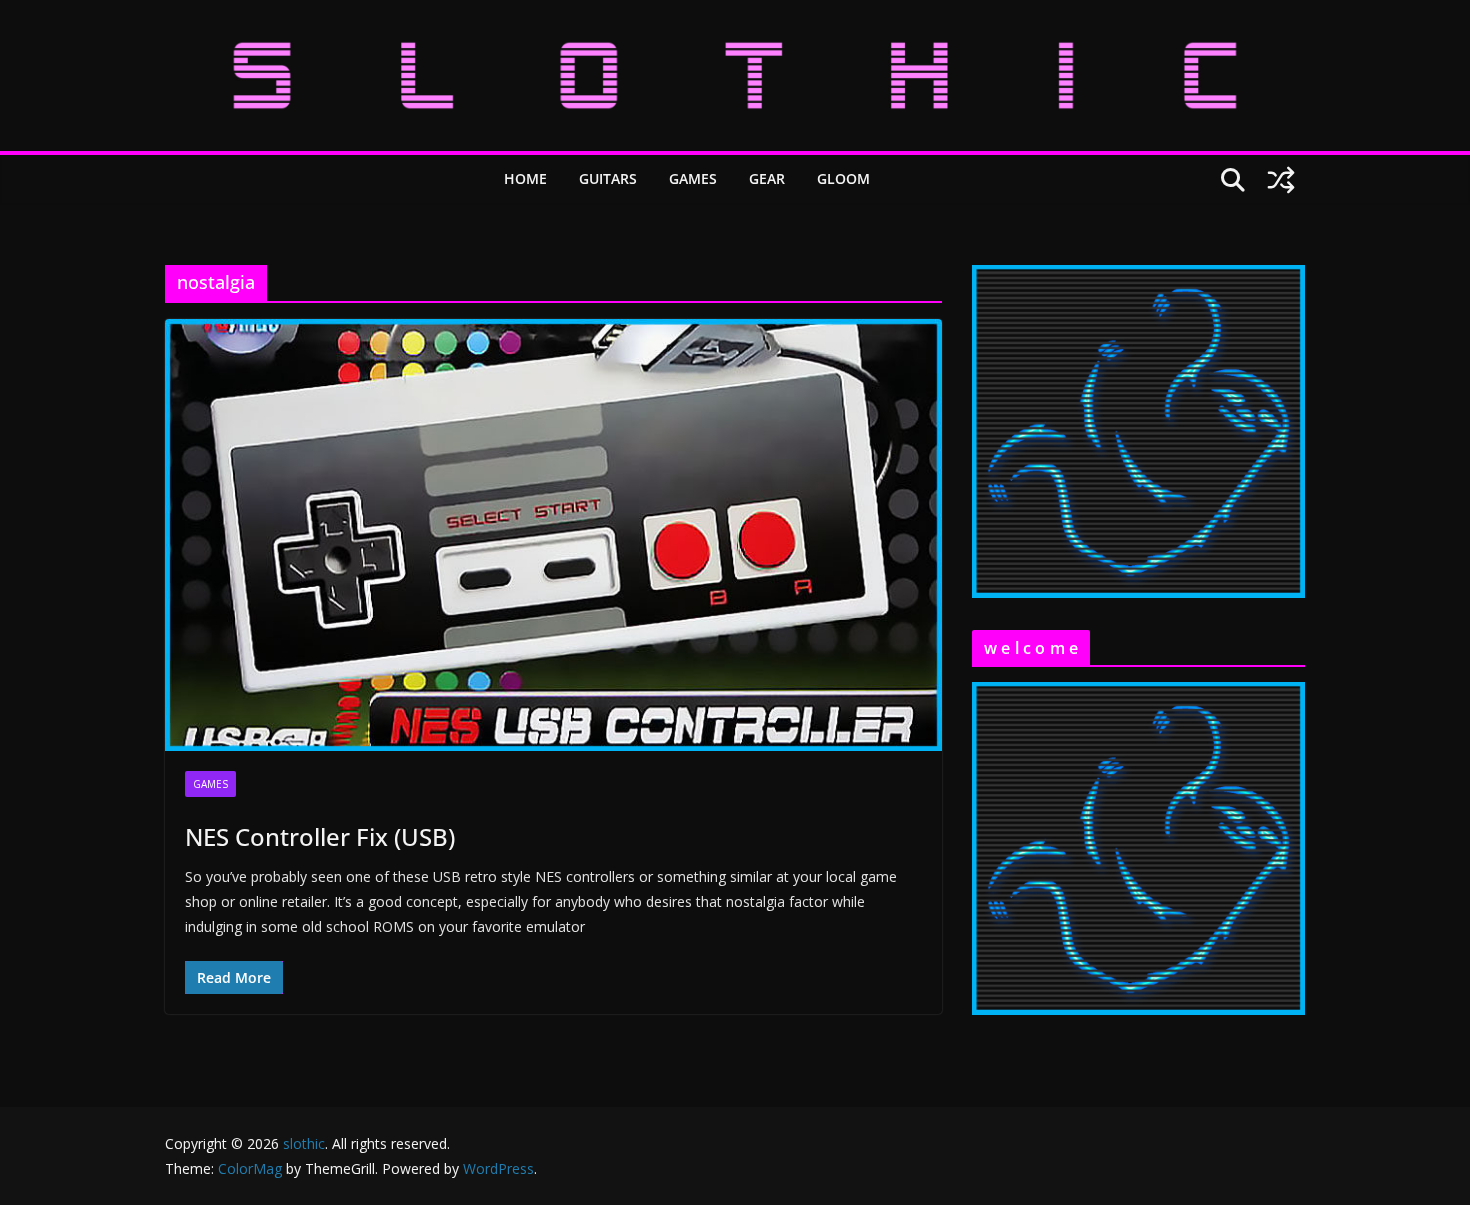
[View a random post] (1281, 180)
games (693, 178)
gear (767, 178)
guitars (608, 178)
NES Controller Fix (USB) (320, 836)
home (525, 178)
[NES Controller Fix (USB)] (553, 535)
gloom (843, 178)
